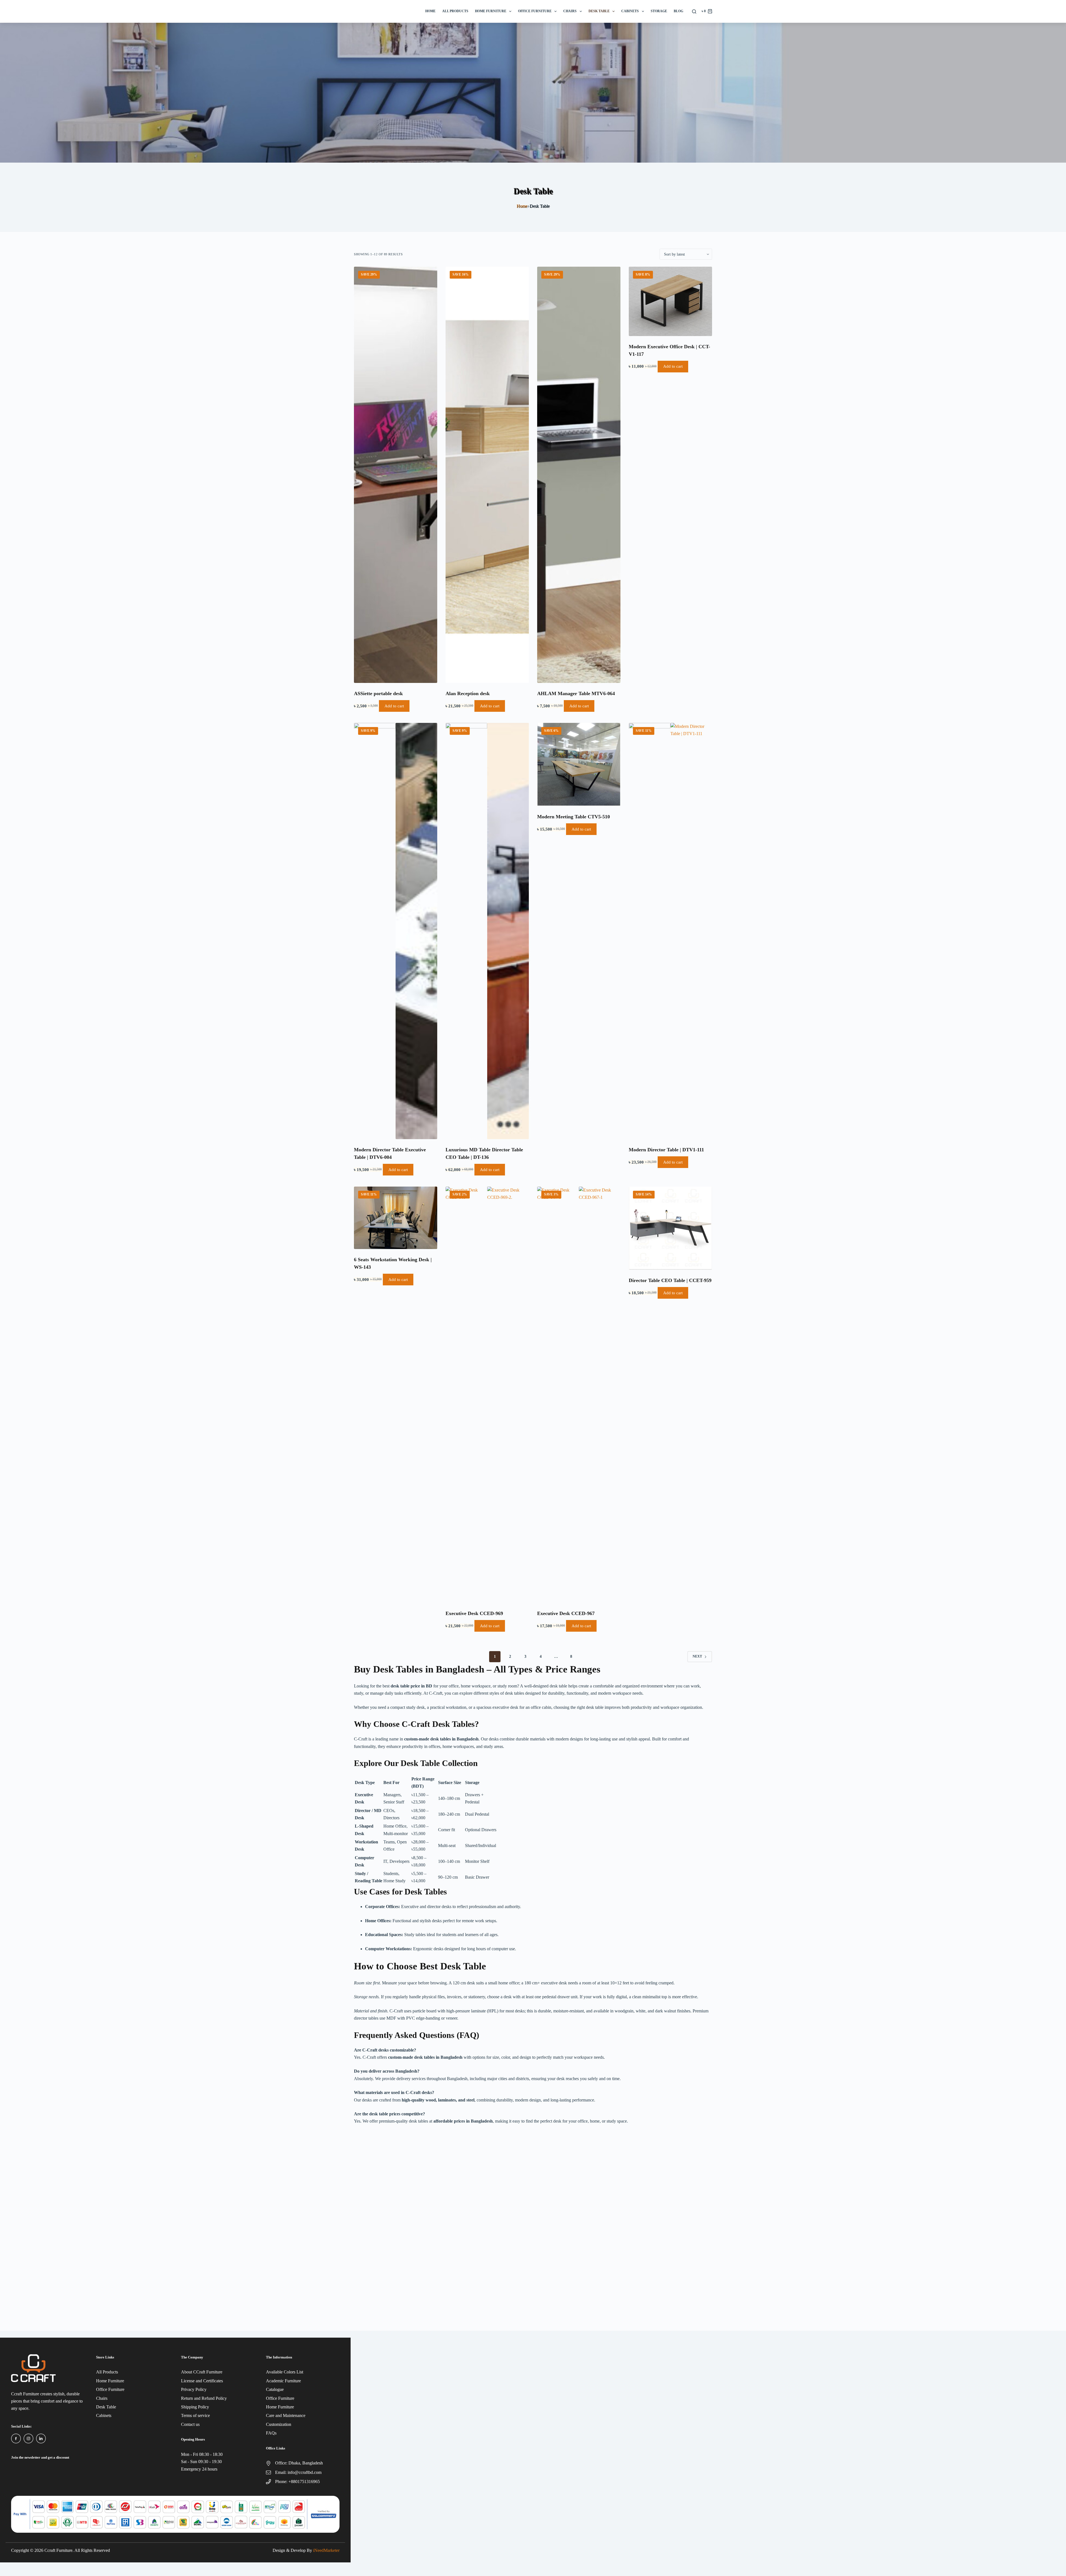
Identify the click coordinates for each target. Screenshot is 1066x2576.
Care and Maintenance (286, 2415)
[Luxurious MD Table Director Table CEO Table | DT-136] (487, 931)
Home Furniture (491, 11)
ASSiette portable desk (378, 693)
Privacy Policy (194, 2389)
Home (430, 11)
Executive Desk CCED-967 (566, 1613)
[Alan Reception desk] (487, 475)
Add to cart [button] (394, 706)
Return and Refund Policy (204, 2398)
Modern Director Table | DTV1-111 (666, 1150)
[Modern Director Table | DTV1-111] (670, 931)
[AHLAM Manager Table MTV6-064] (579, 475)
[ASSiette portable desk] (396, 475)
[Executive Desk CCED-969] (487, 1395)
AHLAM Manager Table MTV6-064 (576, 693)
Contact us (190, 2424)
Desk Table (599, 11)
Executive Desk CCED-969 (474, 1613)
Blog (678, 11)
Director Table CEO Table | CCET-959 (670, 1280)
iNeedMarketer (326, 2550)
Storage (659, 11)
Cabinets (630, 11)
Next (697, 1656)
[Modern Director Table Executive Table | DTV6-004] (396, 931)
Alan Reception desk (468, 693)
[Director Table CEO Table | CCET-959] (670, 1228)
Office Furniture (535, 11)
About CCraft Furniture (202, 2372)
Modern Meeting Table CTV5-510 (574, 817)
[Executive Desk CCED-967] (579, 1395)
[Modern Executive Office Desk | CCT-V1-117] (670, 301)
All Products (455, 11)
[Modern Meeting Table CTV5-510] (579, 765)
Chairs (570, 11)
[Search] (694, 12)
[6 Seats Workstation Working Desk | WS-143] (396, 1218)
